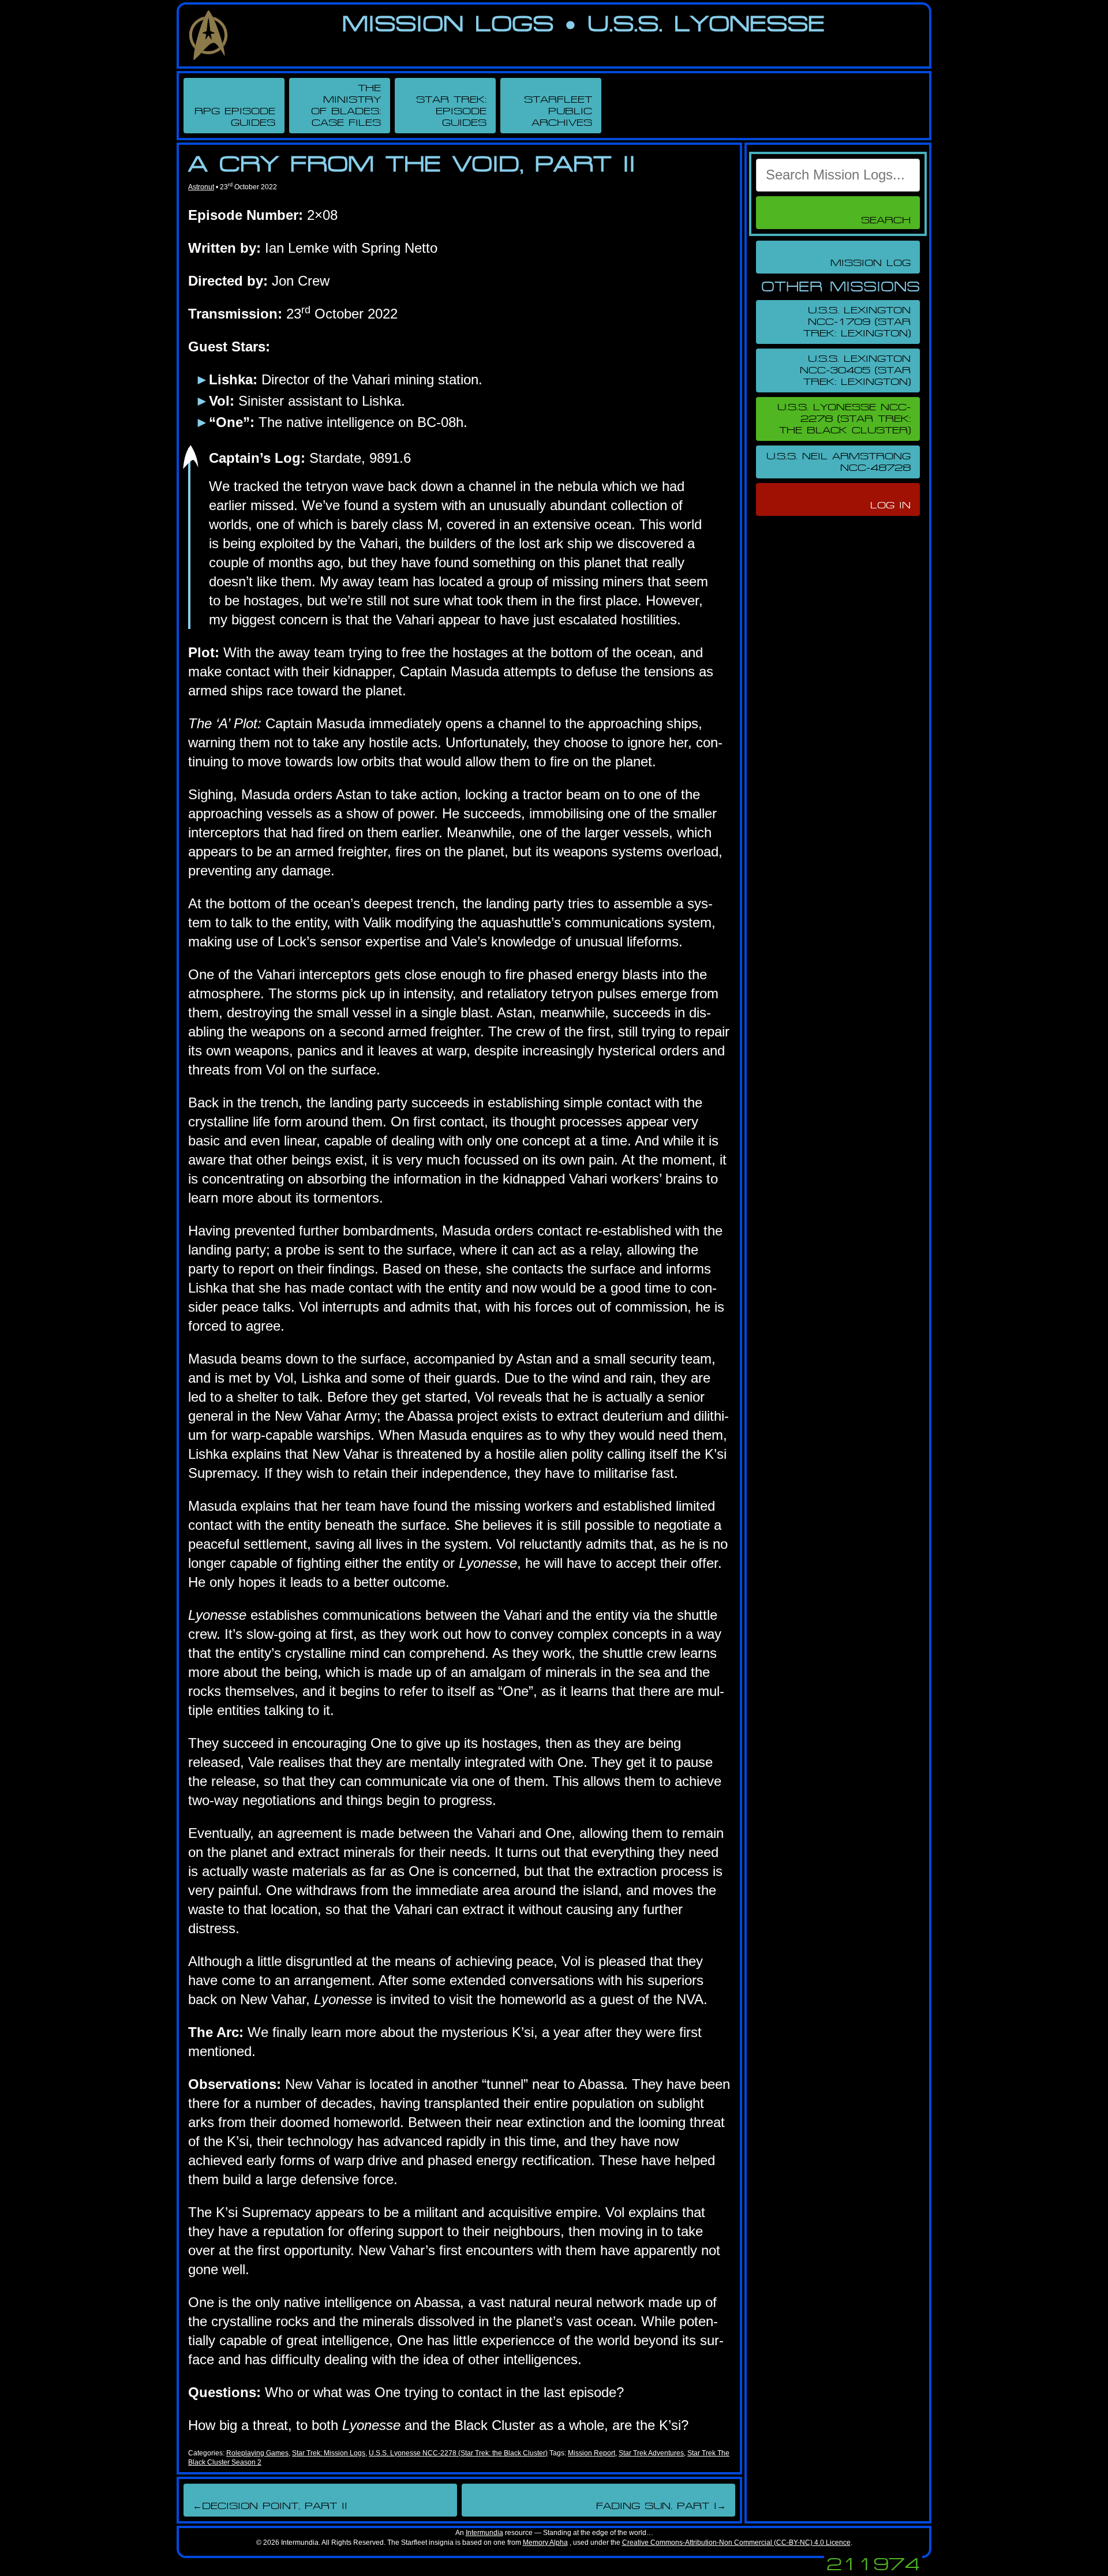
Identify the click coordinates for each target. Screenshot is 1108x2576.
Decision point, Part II (270, 2506)
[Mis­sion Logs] (208, 35)
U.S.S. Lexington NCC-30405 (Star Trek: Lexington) (855, 370)
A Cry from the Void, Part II (412, 164)
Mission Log (871, 263)
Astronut (201, 187)
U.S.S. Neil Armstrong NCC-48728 (839, 462)
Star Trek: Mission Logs (329, 2453)
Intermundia (484, 2533)
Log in (890, 505)
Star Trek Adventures (651, 2453)
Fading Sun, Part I (661, 2506)
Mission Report (592, 2453)
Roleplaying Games (257, 2453)
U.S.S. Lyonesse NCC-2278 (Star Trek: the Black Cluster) (458, 2453)
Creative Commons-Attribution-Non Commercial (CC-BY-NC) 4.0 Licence (736, 2543)
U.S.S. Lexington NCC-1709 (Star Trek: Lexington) (857, 322)
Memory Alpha (545, 2543)
